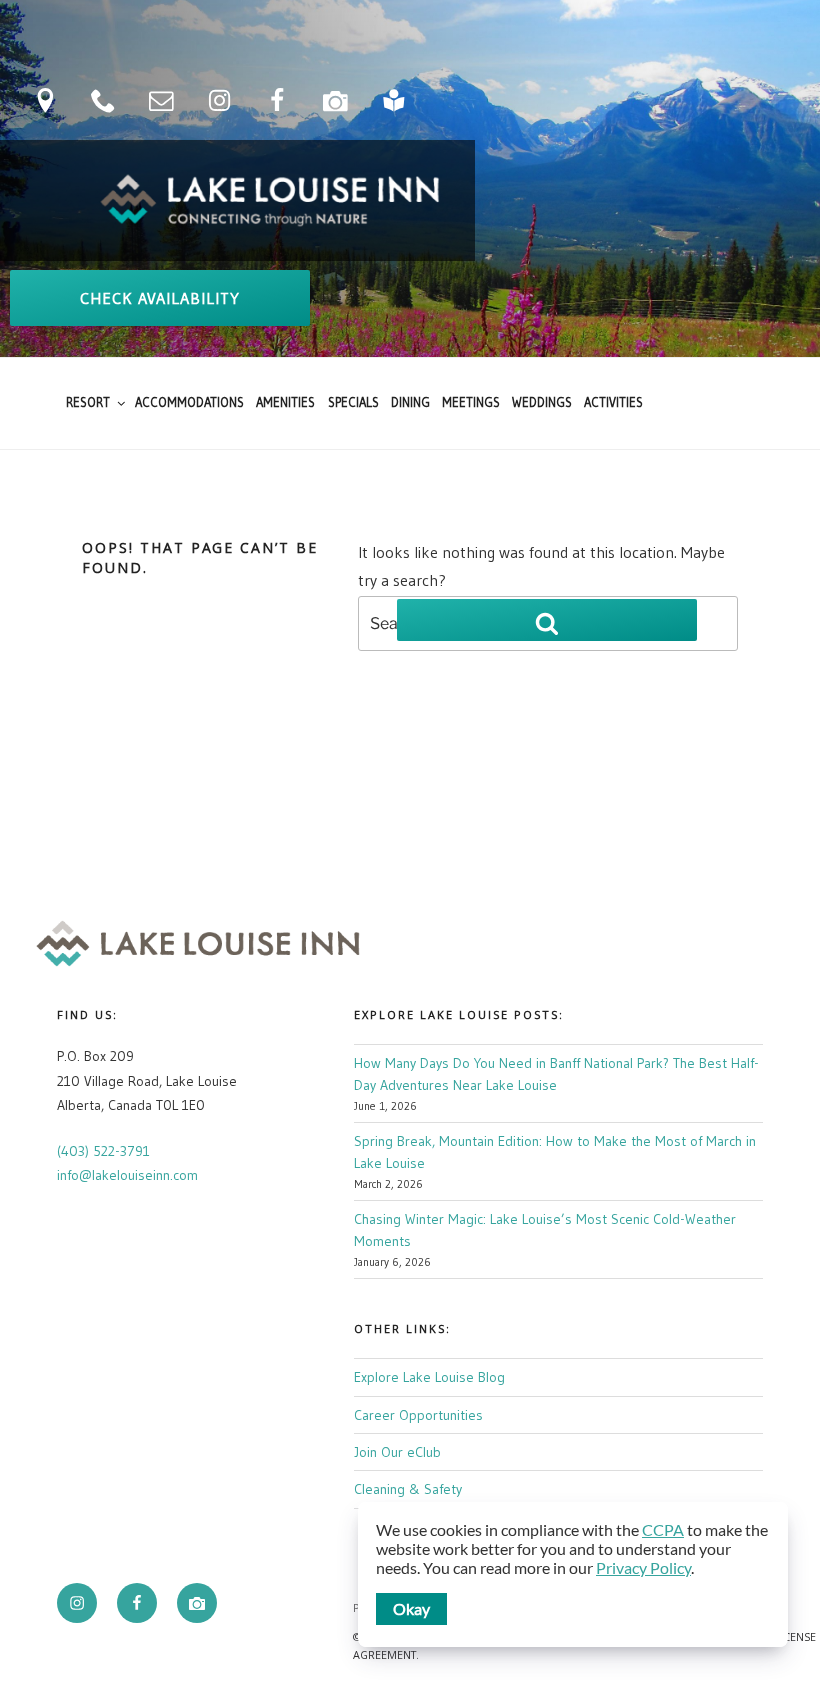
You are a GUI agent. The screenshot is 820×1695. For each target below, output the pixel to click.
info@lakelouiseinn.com (127, 1175)
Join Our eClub (397, 1452)
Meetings (471, 402)
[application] (573, 1574)
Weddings (542, 402)
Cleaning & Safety (408, 1489)
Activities (613, 402)
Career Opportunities (418, 1415)
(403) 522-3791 (103, 1151)
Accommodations (189, 402)
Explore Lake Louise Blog (429, 1377)
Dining (410, 402)
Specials (353, 402)
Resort (88, 402)
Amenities (285, 402)
